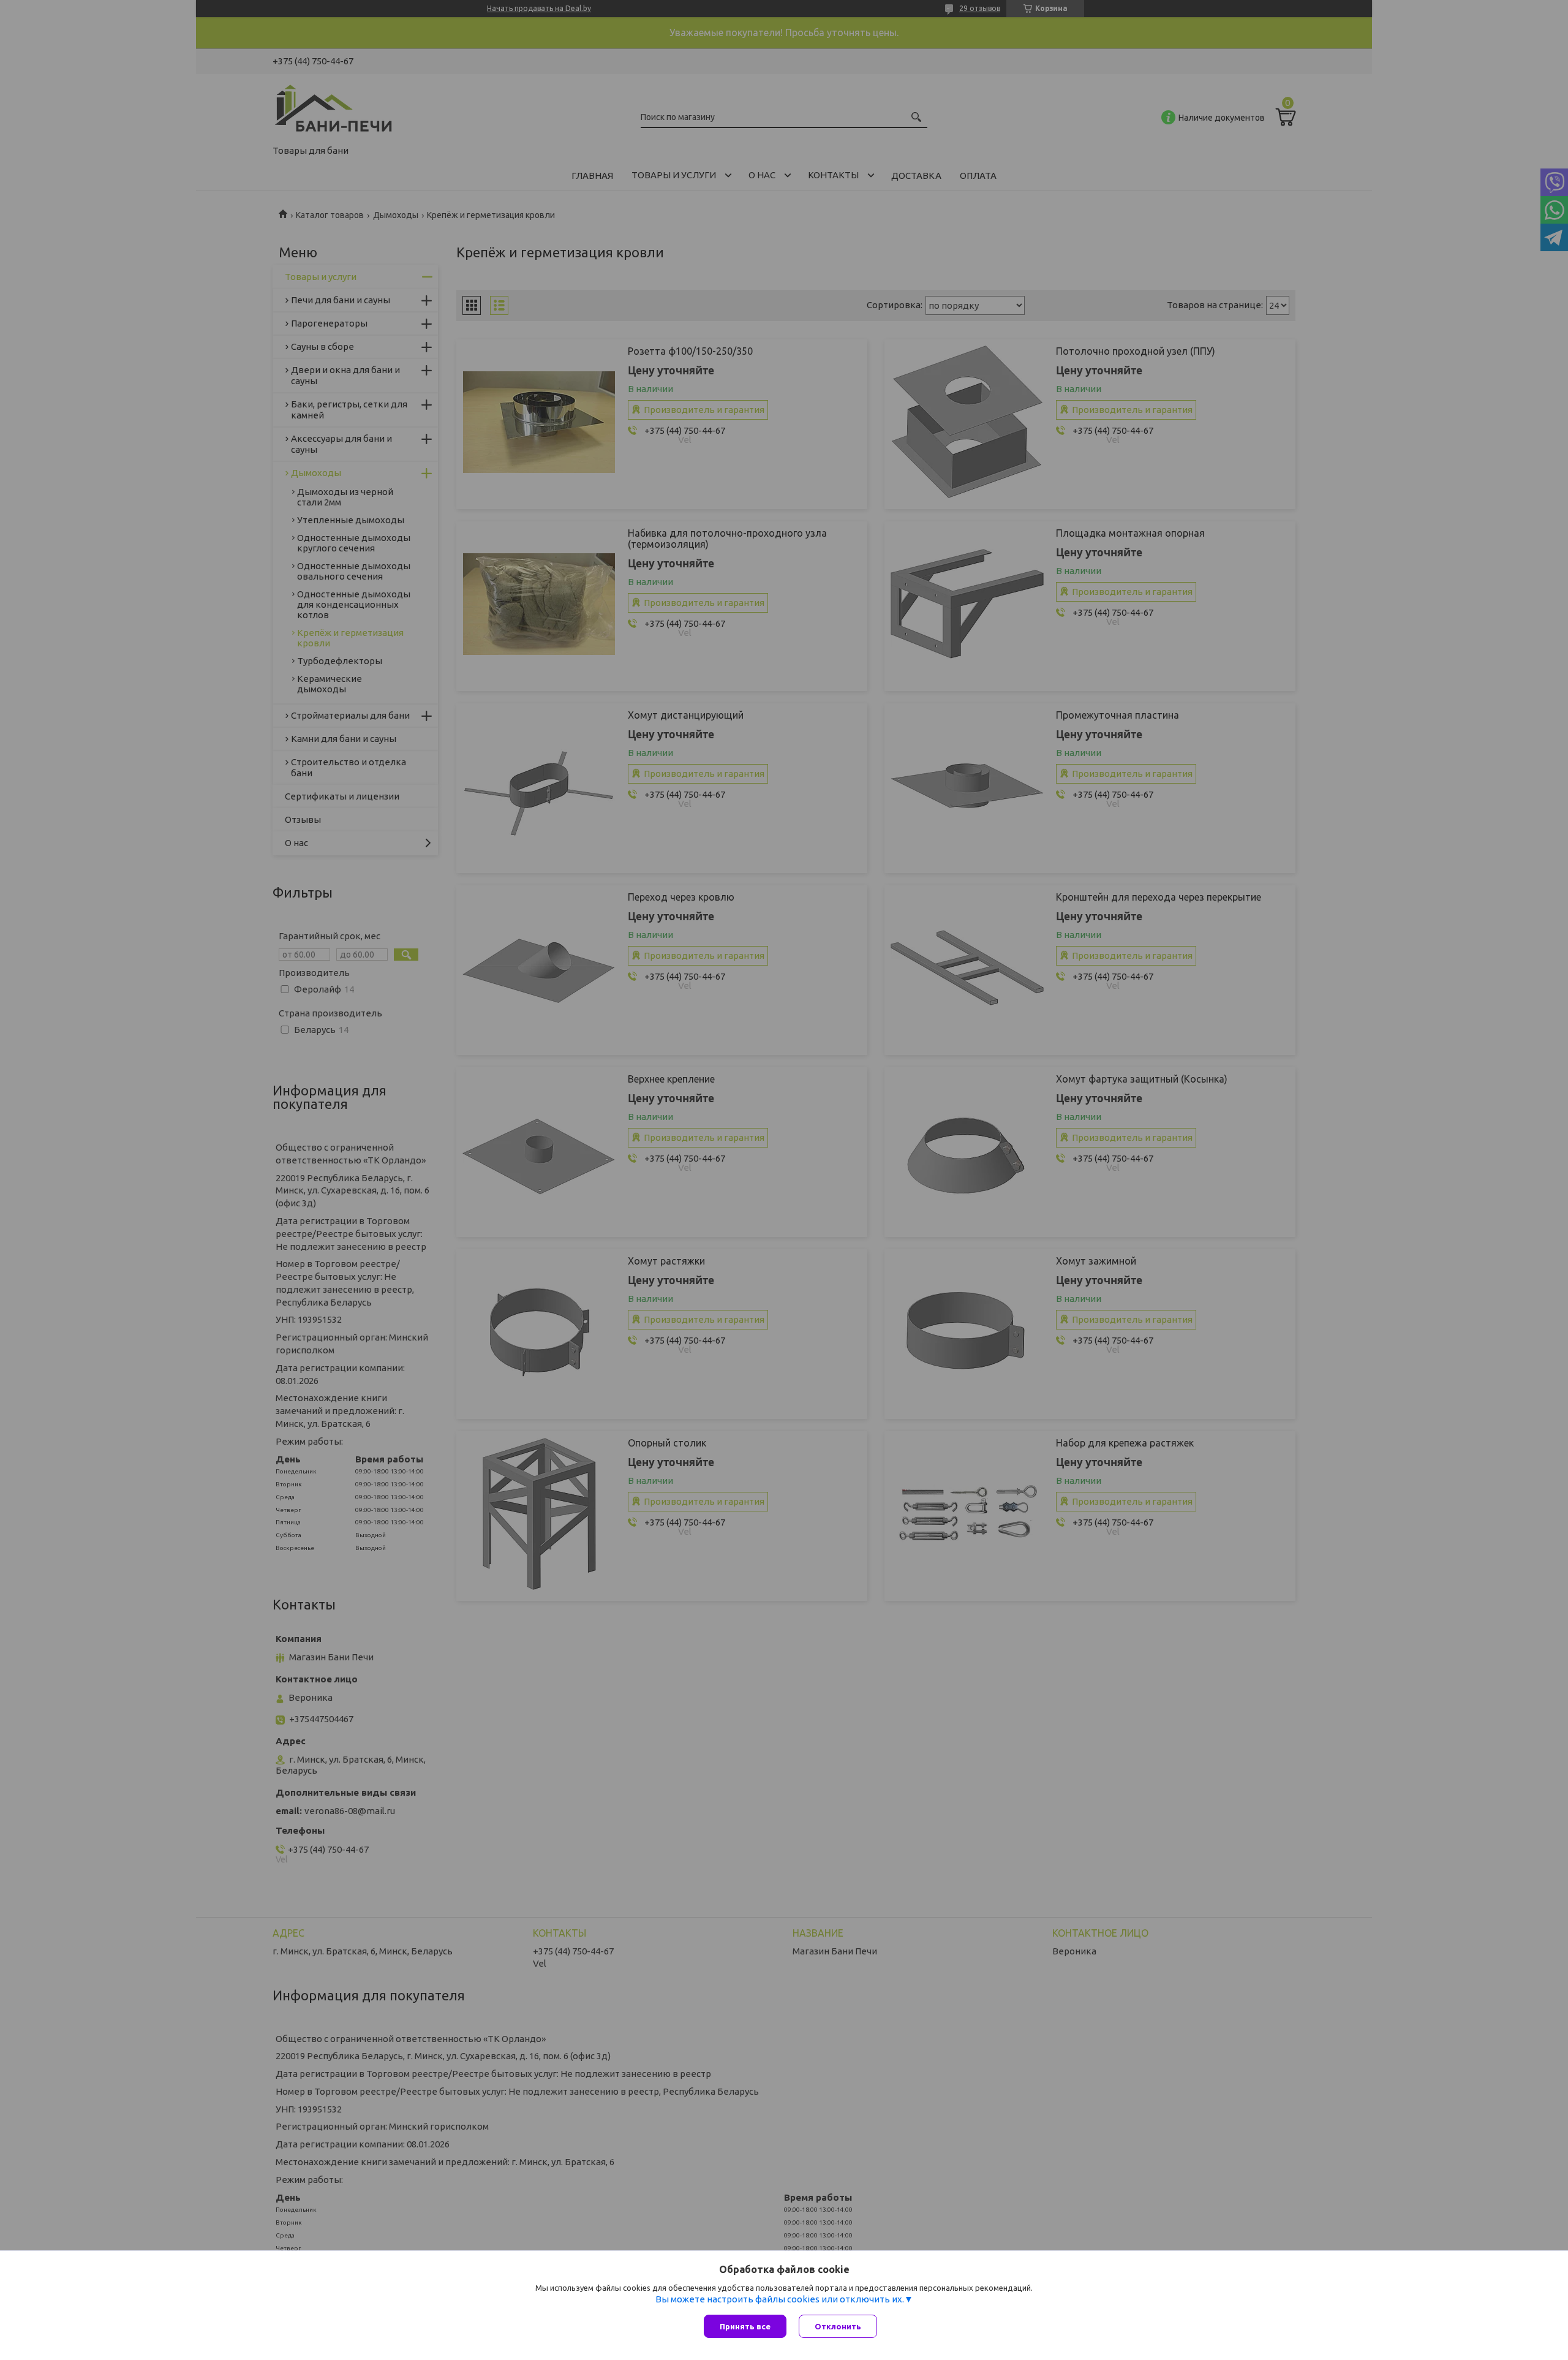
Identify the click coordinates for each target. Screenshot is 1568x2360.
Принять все (745, 2326)
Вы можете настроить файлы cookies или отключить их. (780, 2299)
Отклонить (838, 2326)
